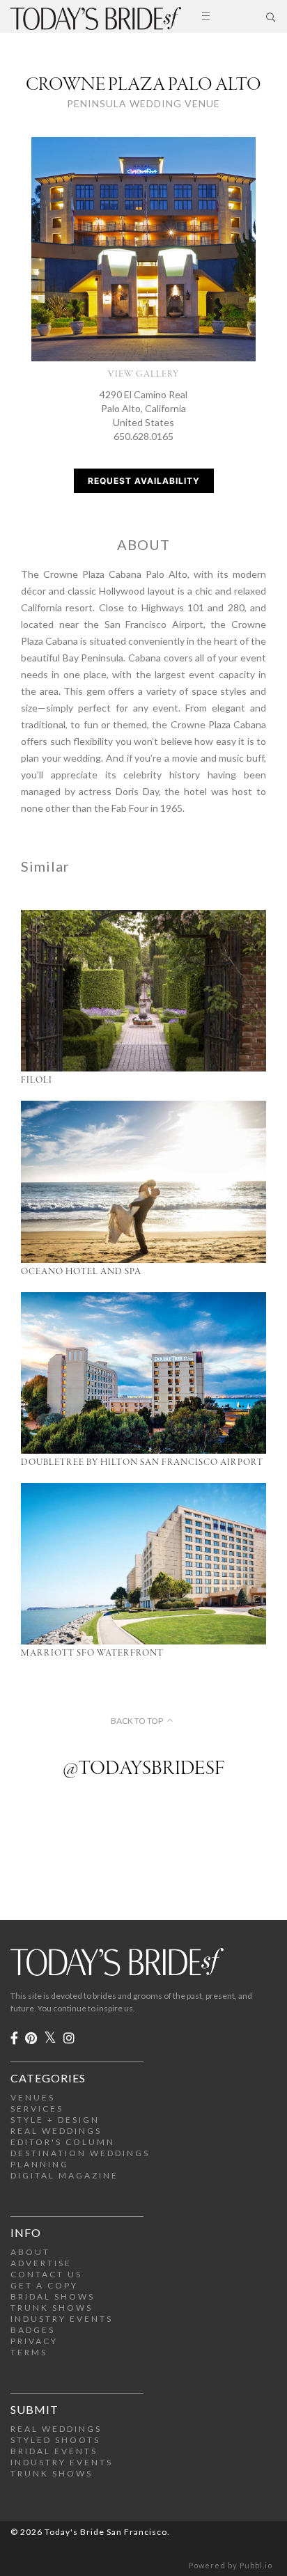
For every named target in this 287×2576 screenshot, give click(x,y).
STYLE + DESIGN (55, 2120)
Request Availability (144, 481)
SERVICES (37, 2108)
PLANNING (40, 2164)
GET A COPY (44, 2285)
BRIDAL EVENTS (54, 2451)
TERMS (29, 2352)
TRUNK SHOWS (52, 2308)
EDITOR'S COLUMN (63, 2142)
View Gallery (143, 374)
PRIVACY (34, 2341)
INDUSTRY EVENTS (62, 2319)
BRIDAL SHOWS (53, 2296)
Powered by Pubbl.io (231, 2565)
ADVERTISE (41, 2263)
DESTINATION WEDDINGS (80, 2153)
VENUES (33, 2097)
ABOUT (30, 2252)
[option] (143, 249)
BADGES (33, 2330)
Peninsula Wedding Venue (143, 103)
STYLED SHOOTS (55, 2440)
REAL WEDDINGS (56, 2131)
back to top (137, 1721)
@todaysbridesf (143, 1769)
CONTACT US (46, 2274)
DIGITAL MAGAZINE (64, 2175)
